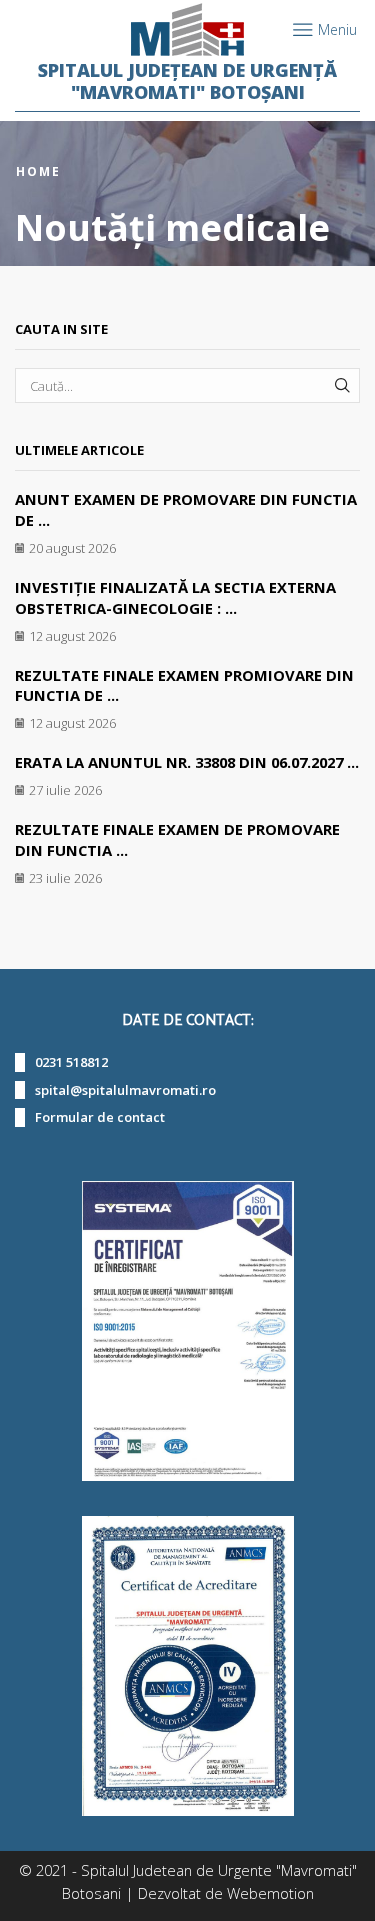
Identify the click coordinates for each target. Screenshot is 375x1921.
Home (38, 172)
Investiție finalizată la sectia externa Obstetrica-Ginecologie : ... (175, 597)
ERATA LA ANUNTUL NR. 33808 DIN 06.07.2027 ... (187, 762)
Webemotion (270, 1893)
